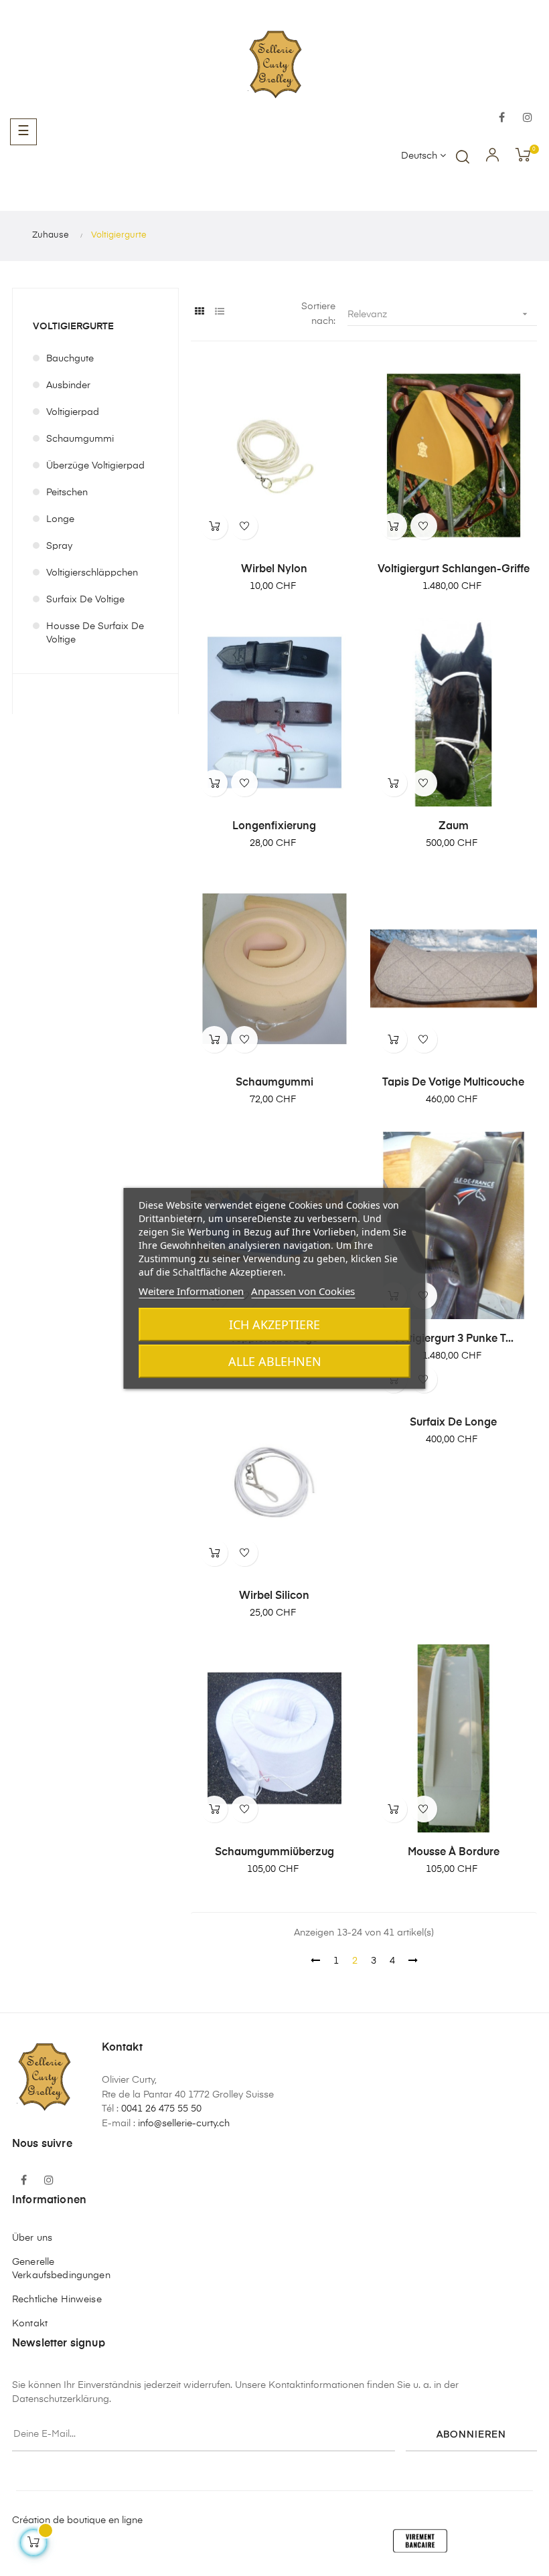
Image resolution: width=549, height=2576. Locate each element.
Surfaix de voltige (85, 600)
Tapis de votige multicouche (453, 1083)
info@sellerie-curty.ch (184, 2124)
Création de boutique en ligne (77, 2520)
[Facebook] (502, 118)
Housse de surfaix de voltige (95, 633)
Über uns (32, 2238)
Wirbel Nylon (274, 570)
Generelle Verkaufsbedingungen (61, 2269)
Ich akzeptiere (274, 1324)
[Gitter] (199, 312)
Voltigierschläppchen (92, 573)
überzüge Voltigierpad (95, 466)
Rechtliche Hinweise (57, 2300)
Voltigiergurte (73, 327)
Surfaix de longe (453, 1423)
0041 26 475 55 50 (161, 2109)
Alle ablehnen (275, 1361)
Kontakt (30, 2324)
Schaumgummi (80, 439)
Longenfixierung (274, 827)
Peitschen (67, 493)
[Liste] (219, 312)
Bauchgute (70, 359)
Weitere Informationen (191, 1291)
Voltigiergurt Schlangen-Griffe (454, 570)
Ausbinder (68, 385)
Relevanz (439, 314)
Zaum (454, 827)
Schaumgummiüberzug (274, 1853)
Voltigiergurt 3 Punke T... (453, 1339)
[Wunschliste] (244, 526)
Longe (60, 519)
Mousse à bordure (454, 1853)
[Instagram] (528, 118)
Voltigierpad (73, 412)
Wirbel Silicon (274, 1596)
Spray (59, 546)
